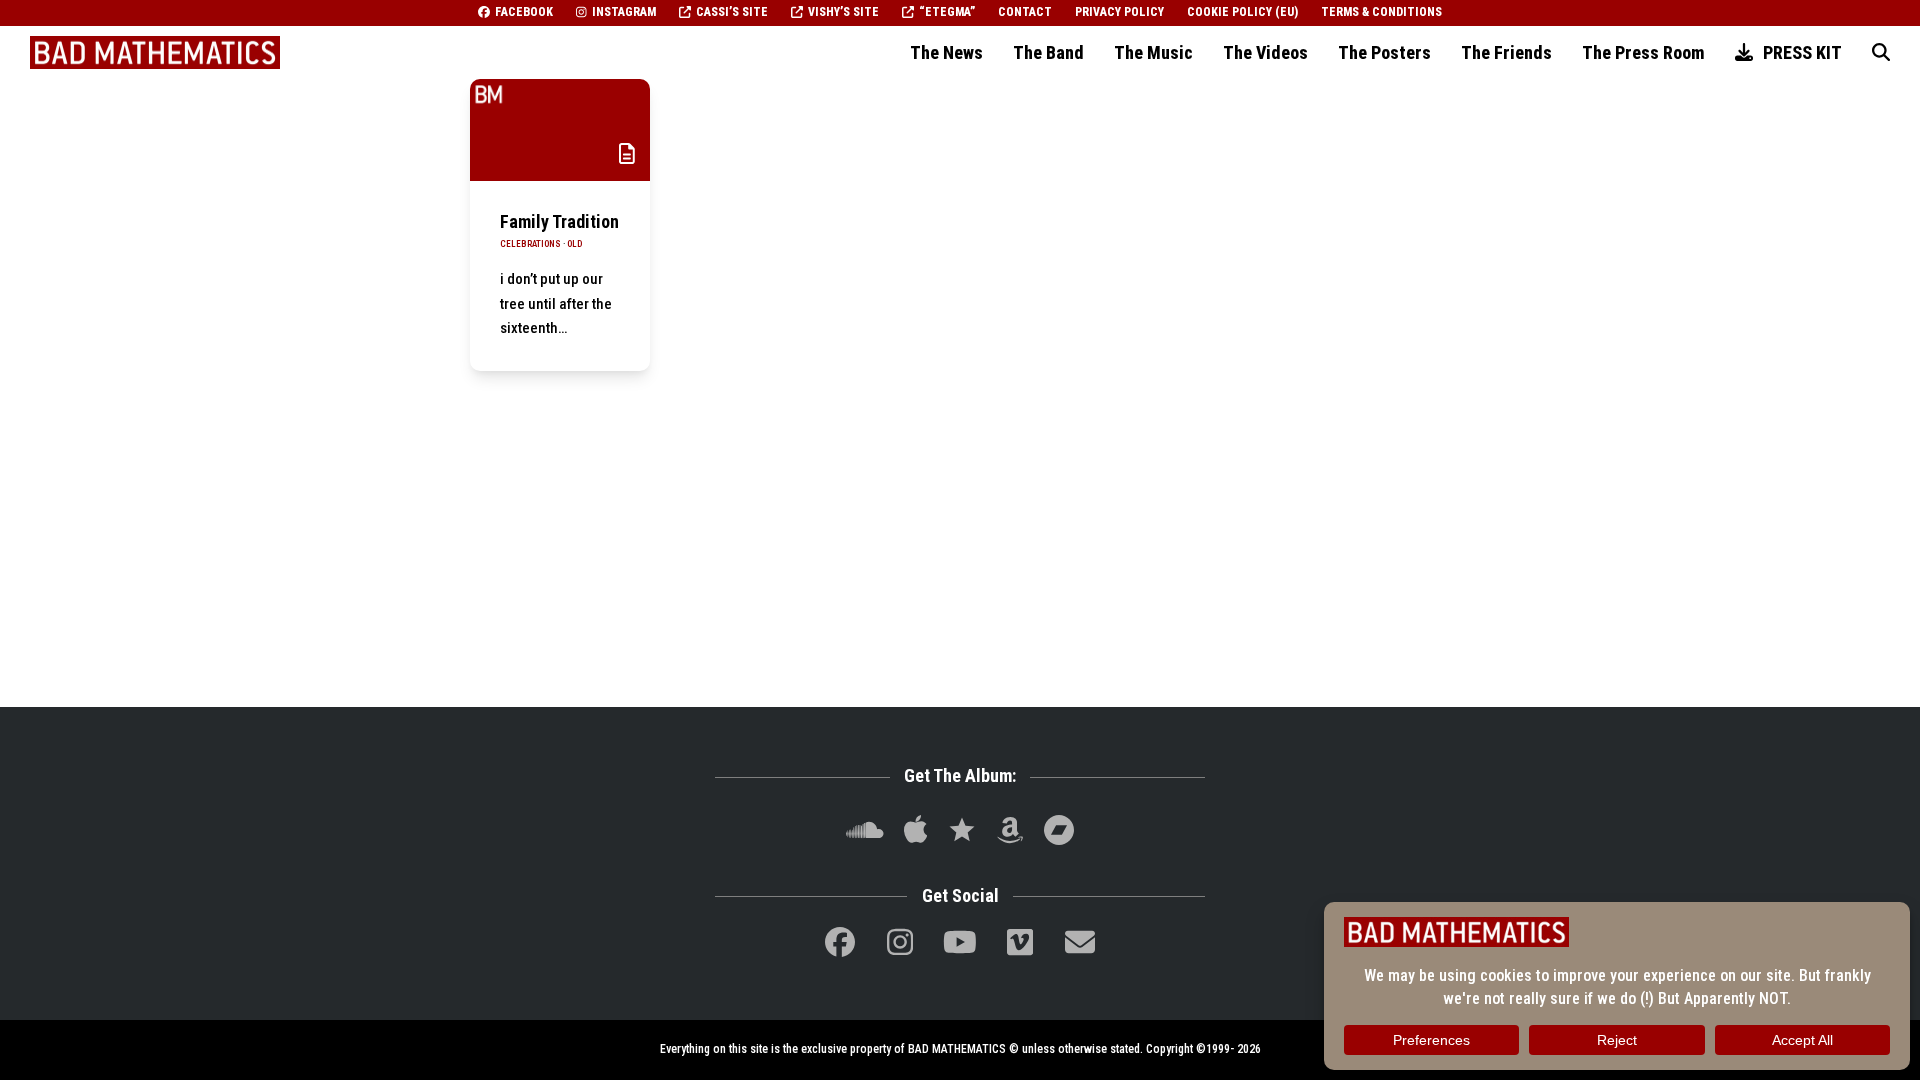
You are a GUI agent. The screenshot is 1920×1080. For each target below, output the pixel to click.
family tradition (559, 221)
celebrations (530, 244)
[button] (1881, 53)
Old (574, 244)
